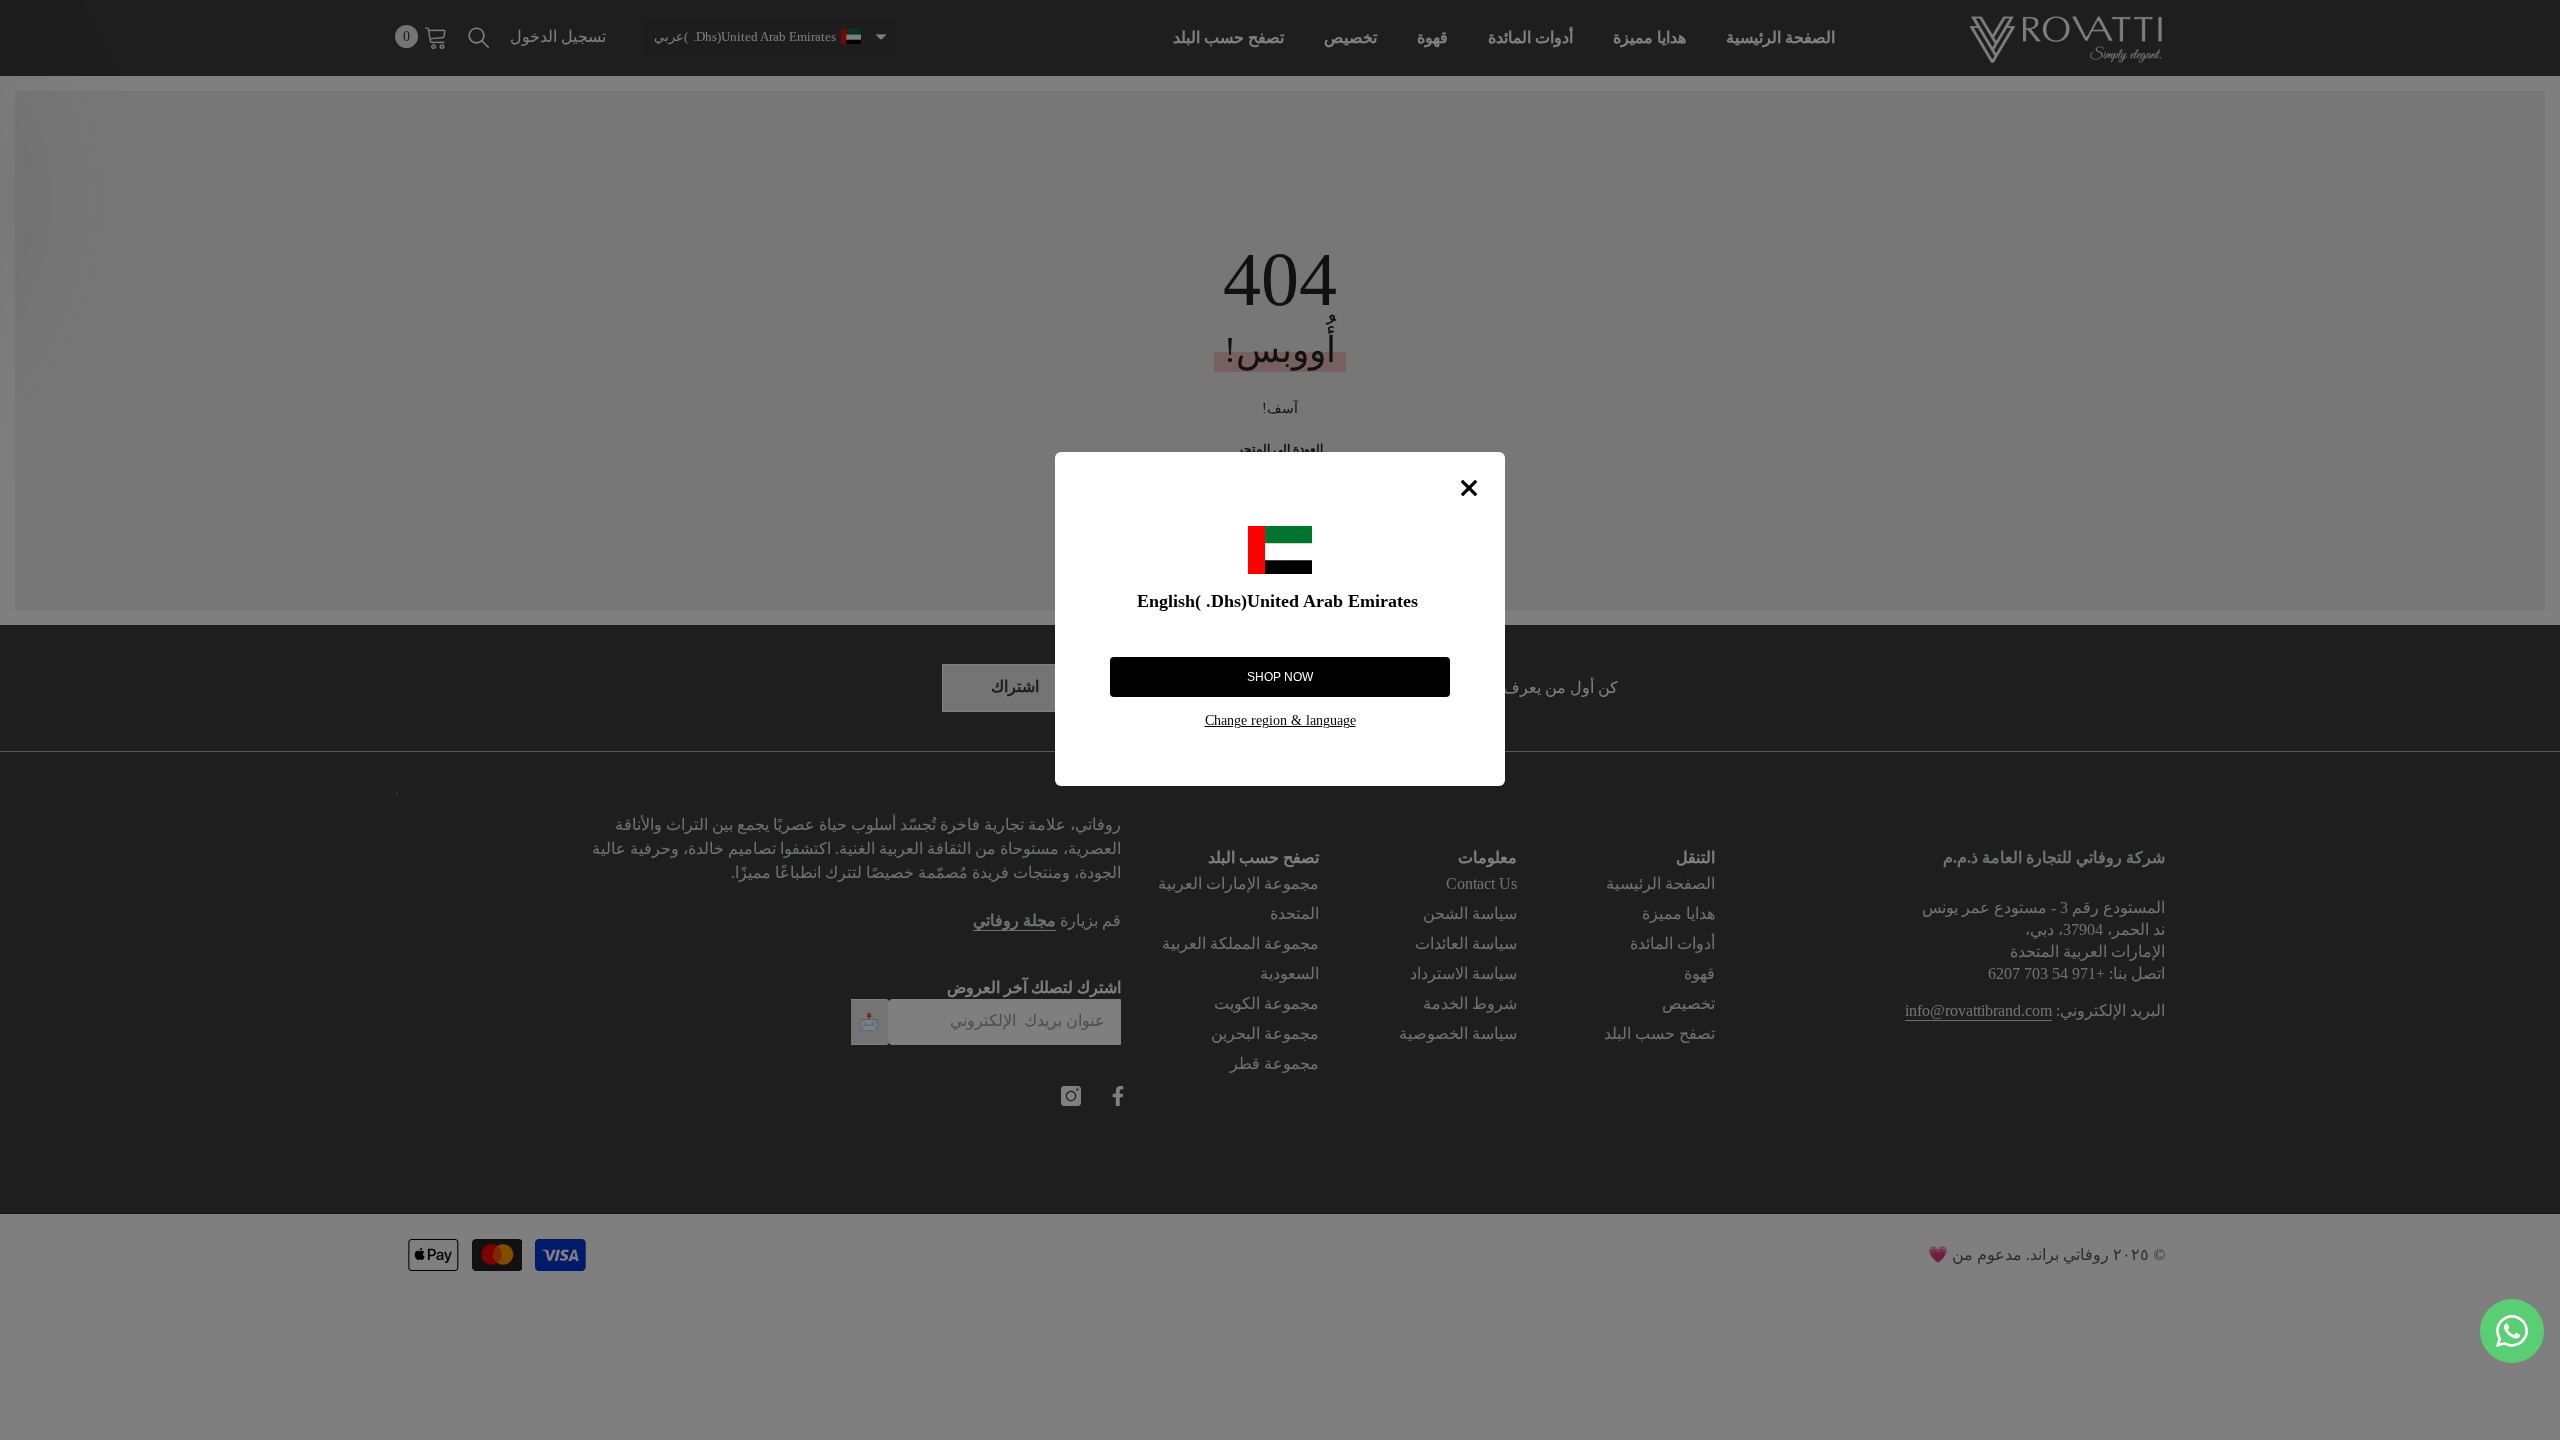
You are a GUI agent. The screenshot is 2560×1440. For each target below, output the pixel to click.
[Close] (1469, 488)
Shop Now (1280, 677)
